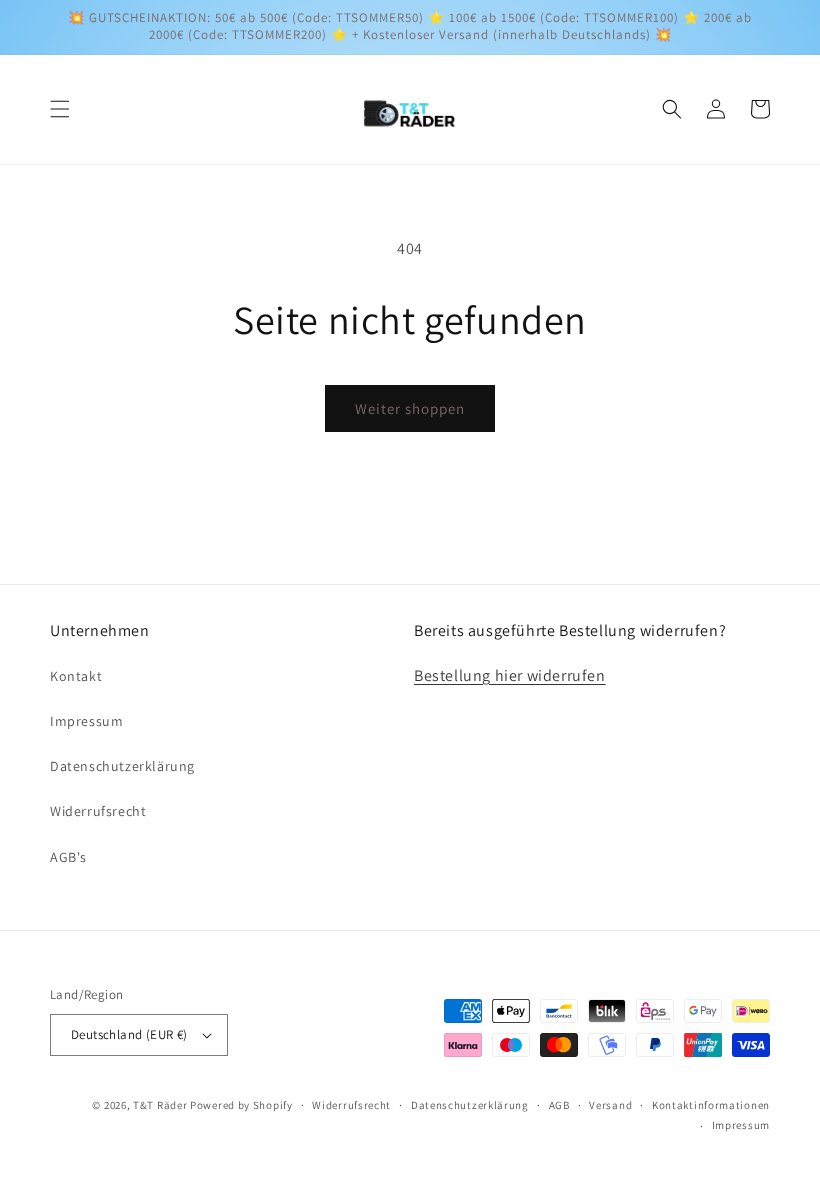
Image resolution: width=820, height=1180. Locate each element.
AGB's (68, 857)
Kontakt (76, 676)
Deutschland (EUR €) (129, 1034)
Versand (610, 1105)
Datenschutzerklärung (122, 766)
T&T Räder (160, 1105)
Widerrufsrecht (98, 811)
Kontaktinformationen (711, 1105)
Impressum (86, 721)
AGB (559, 1105)
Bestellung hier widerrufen (510, 675)
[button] (60, 109)
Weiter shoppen (410, 408)
